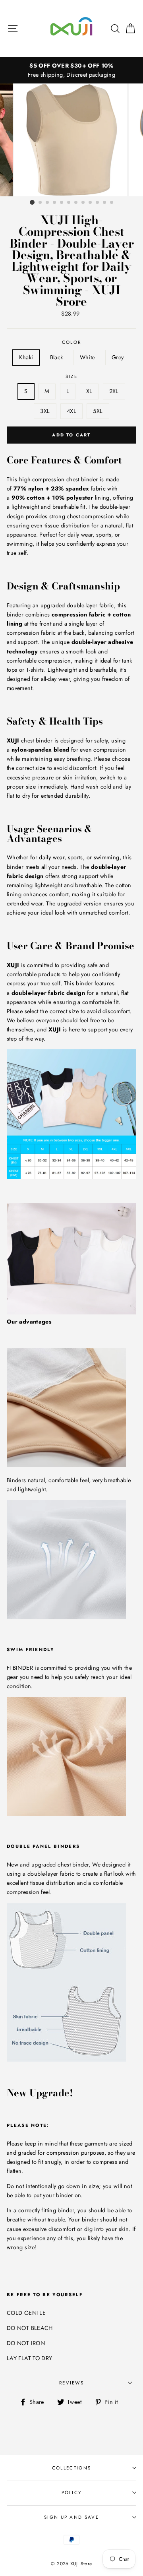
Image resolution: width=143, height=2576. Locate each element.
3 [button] (48, 203)
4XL (71, 411)
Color (72, 342)
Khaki (26, 357)
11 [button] (105, 203)
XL (89, 391)
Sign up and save (71, 2517)
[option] (71, 70)
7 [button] (76, 203)
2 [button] (41, 203)
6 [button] (69, 203)
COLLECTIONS (71, 2468)
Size (71, 376)
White (87, 357)
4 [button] (55, 203)
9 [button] (91, 203)
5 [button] (62, 203)
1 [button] (32, 202)
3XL (45, 411)
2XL (114, 391)
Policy (72, 2493)
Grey (118, 357)
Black (57, 357)
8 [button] (83, 203)
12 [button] (112, 203)
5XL (98, 411)
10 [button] (98, 203)
